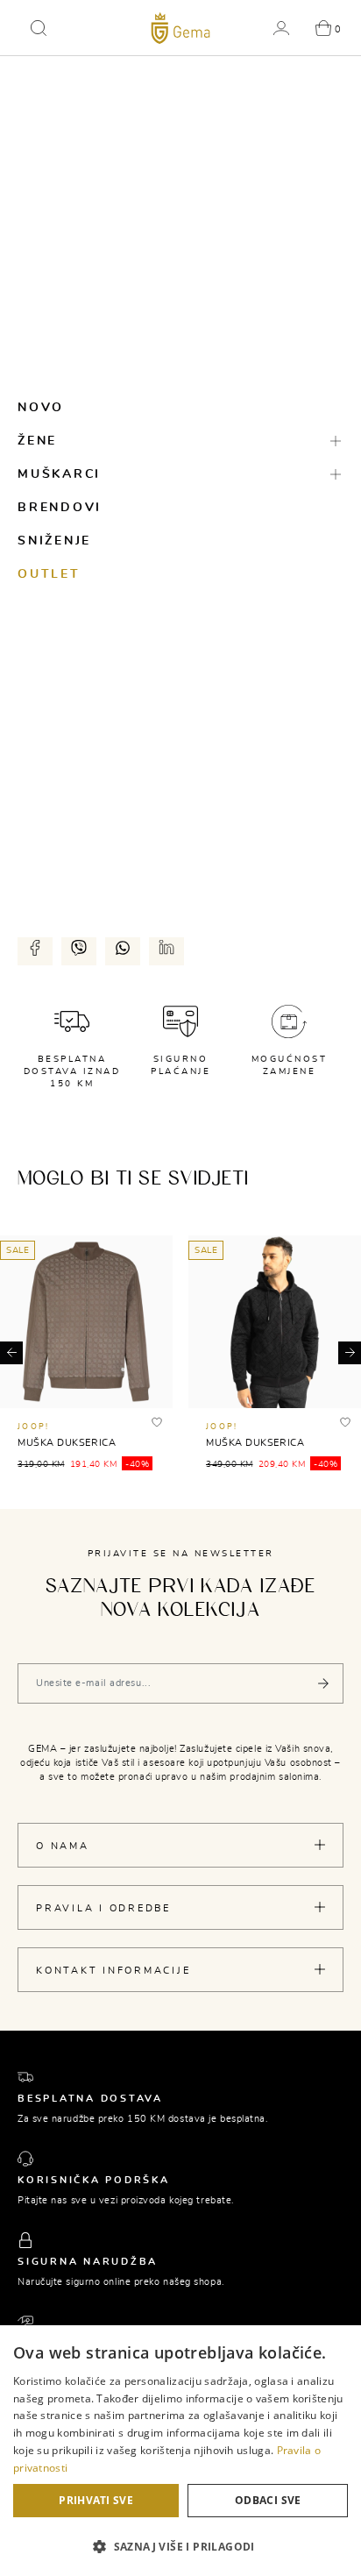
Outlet (49, 574)
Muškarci (59, 474)
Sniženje (54, 541)
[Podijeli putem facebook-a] (35, 948)
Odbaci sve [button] (268, 2500)
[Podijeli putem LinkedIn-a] (166, 948)
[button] (39, 28)
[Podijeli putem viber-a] (79, 948)
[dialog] (180, 2451)
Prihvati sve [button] (96, 2500)
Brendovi (60, 508)
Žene (37, 441)
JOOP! (33, 1427)
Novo (41, 408)
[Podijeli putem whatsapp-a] (123, 948)
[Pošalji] (323, 1683)
